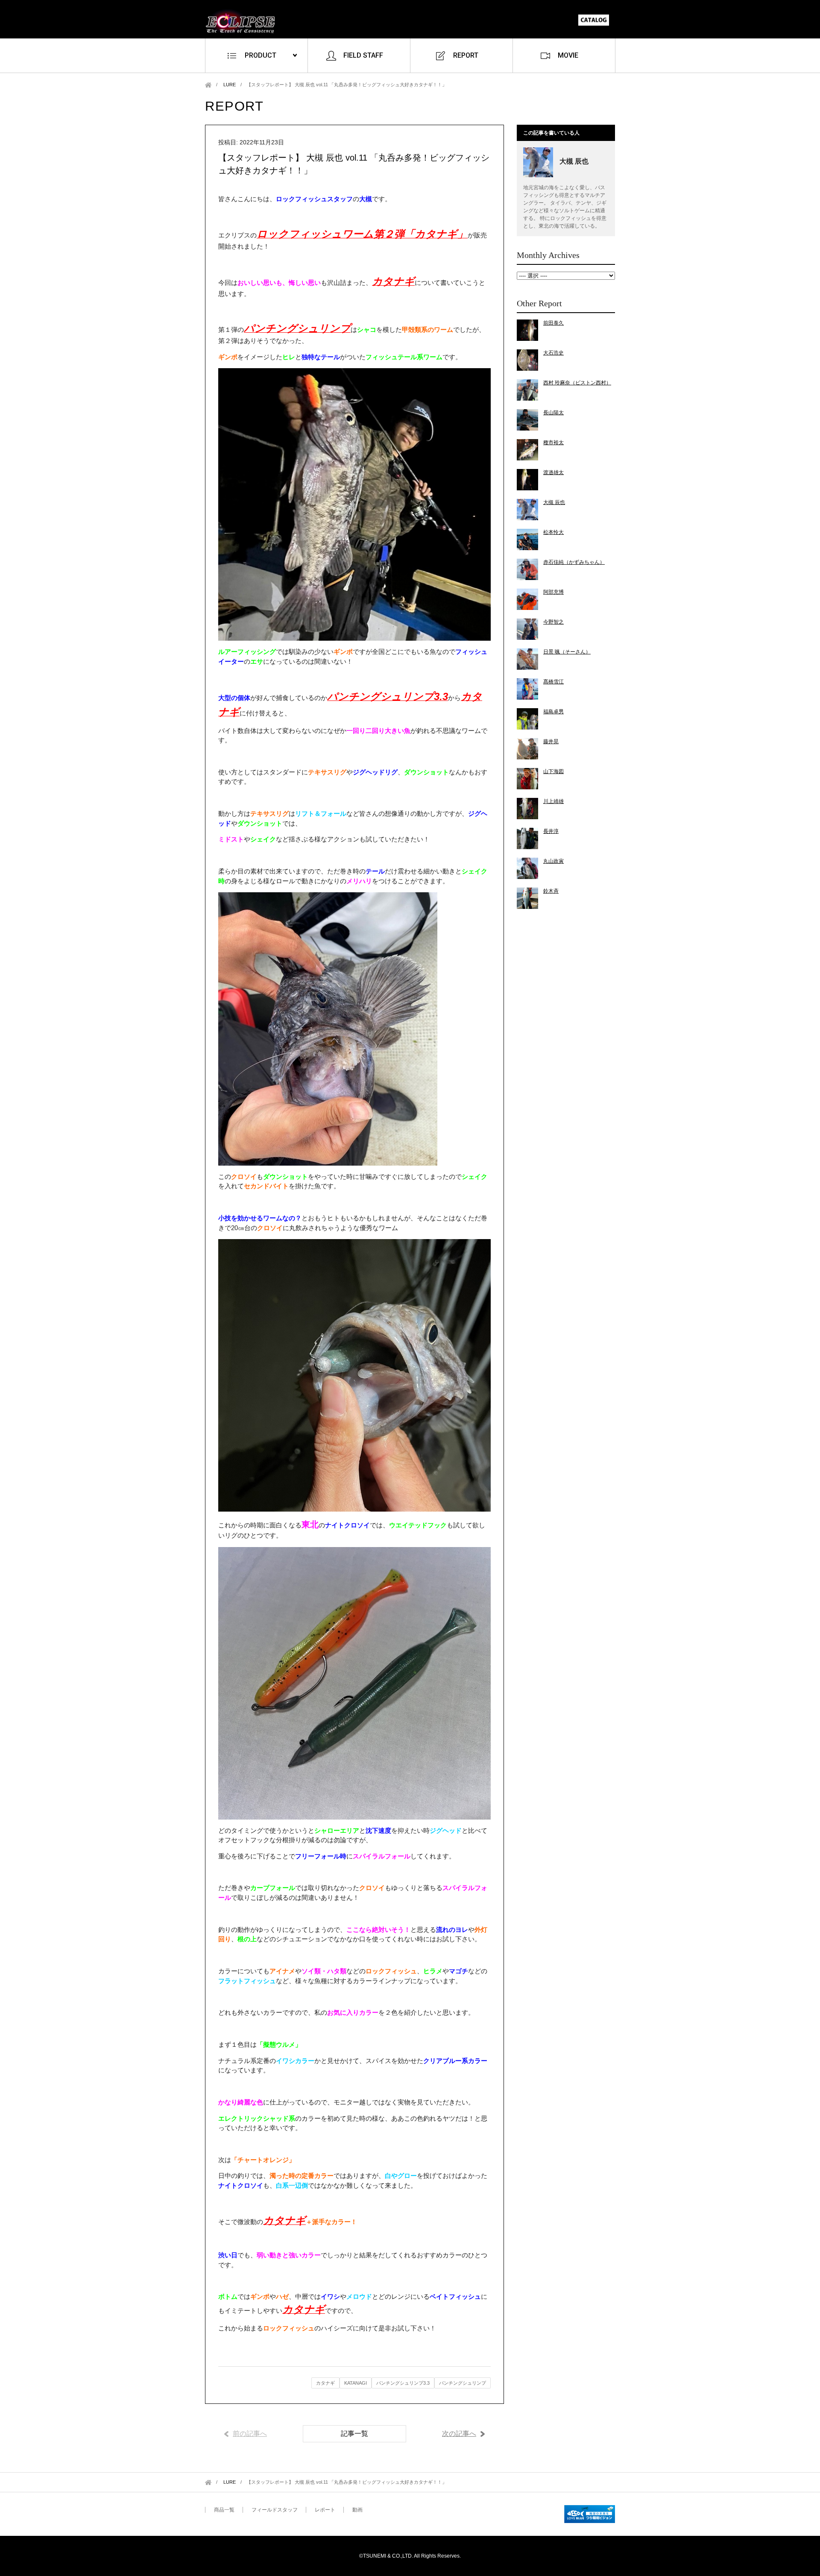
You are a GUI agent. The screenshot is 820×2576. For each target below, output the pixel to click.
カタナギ (325, 2383)
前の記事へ (250, 2434)
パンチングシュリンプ (463, 2383)
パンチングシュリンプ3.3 (403, 2383)
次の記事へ (459, 2434)
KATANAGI (356, 2383)
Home (208, 85)
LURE (230, 85)
